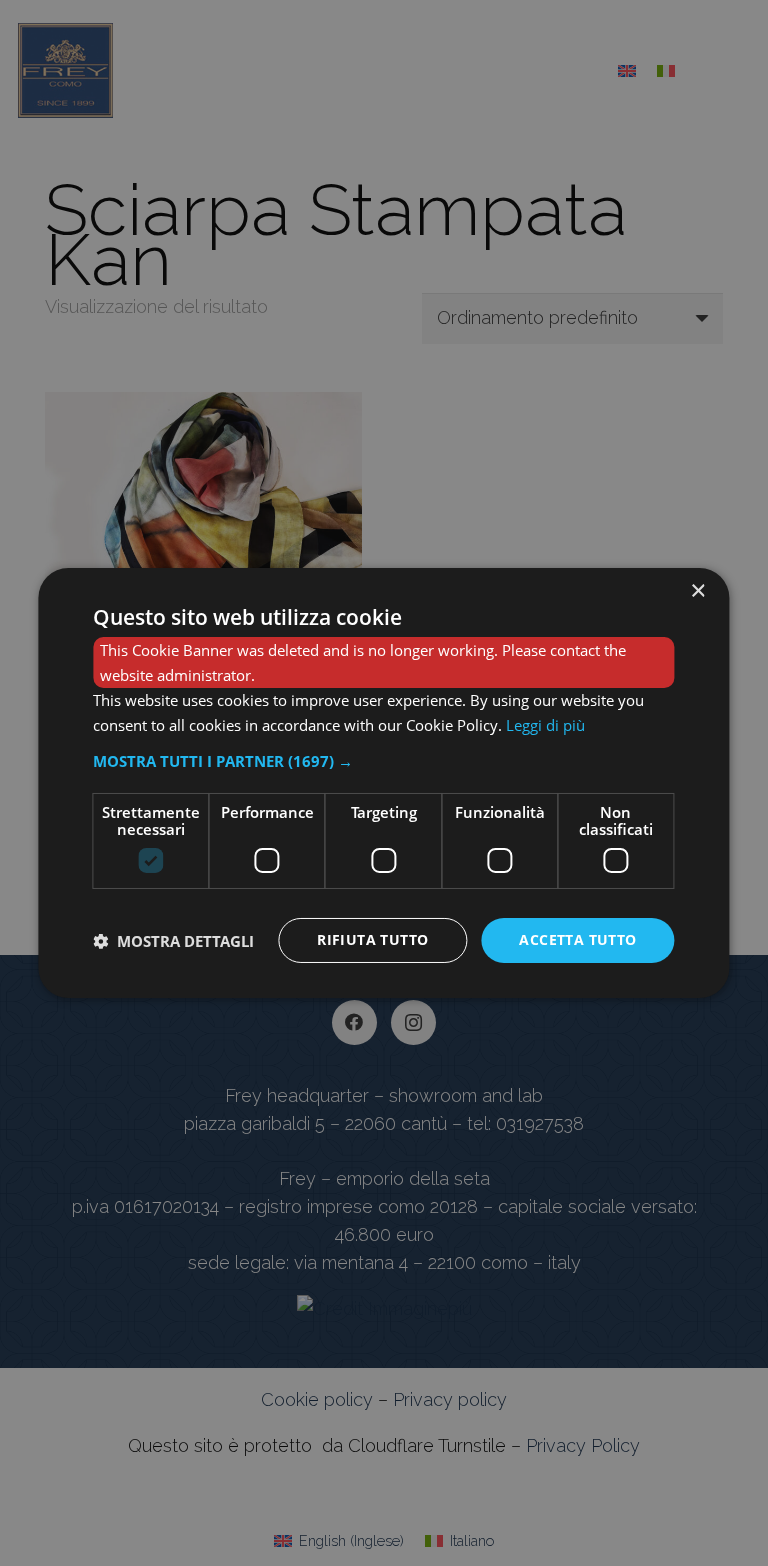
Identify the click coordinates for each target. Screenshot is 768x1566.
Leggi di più (545, 725)
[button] (383, 761)
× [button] (697, 591)
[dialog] (383, 783)
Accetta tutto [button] (577, 939)
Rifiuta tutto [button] (372, 939)
